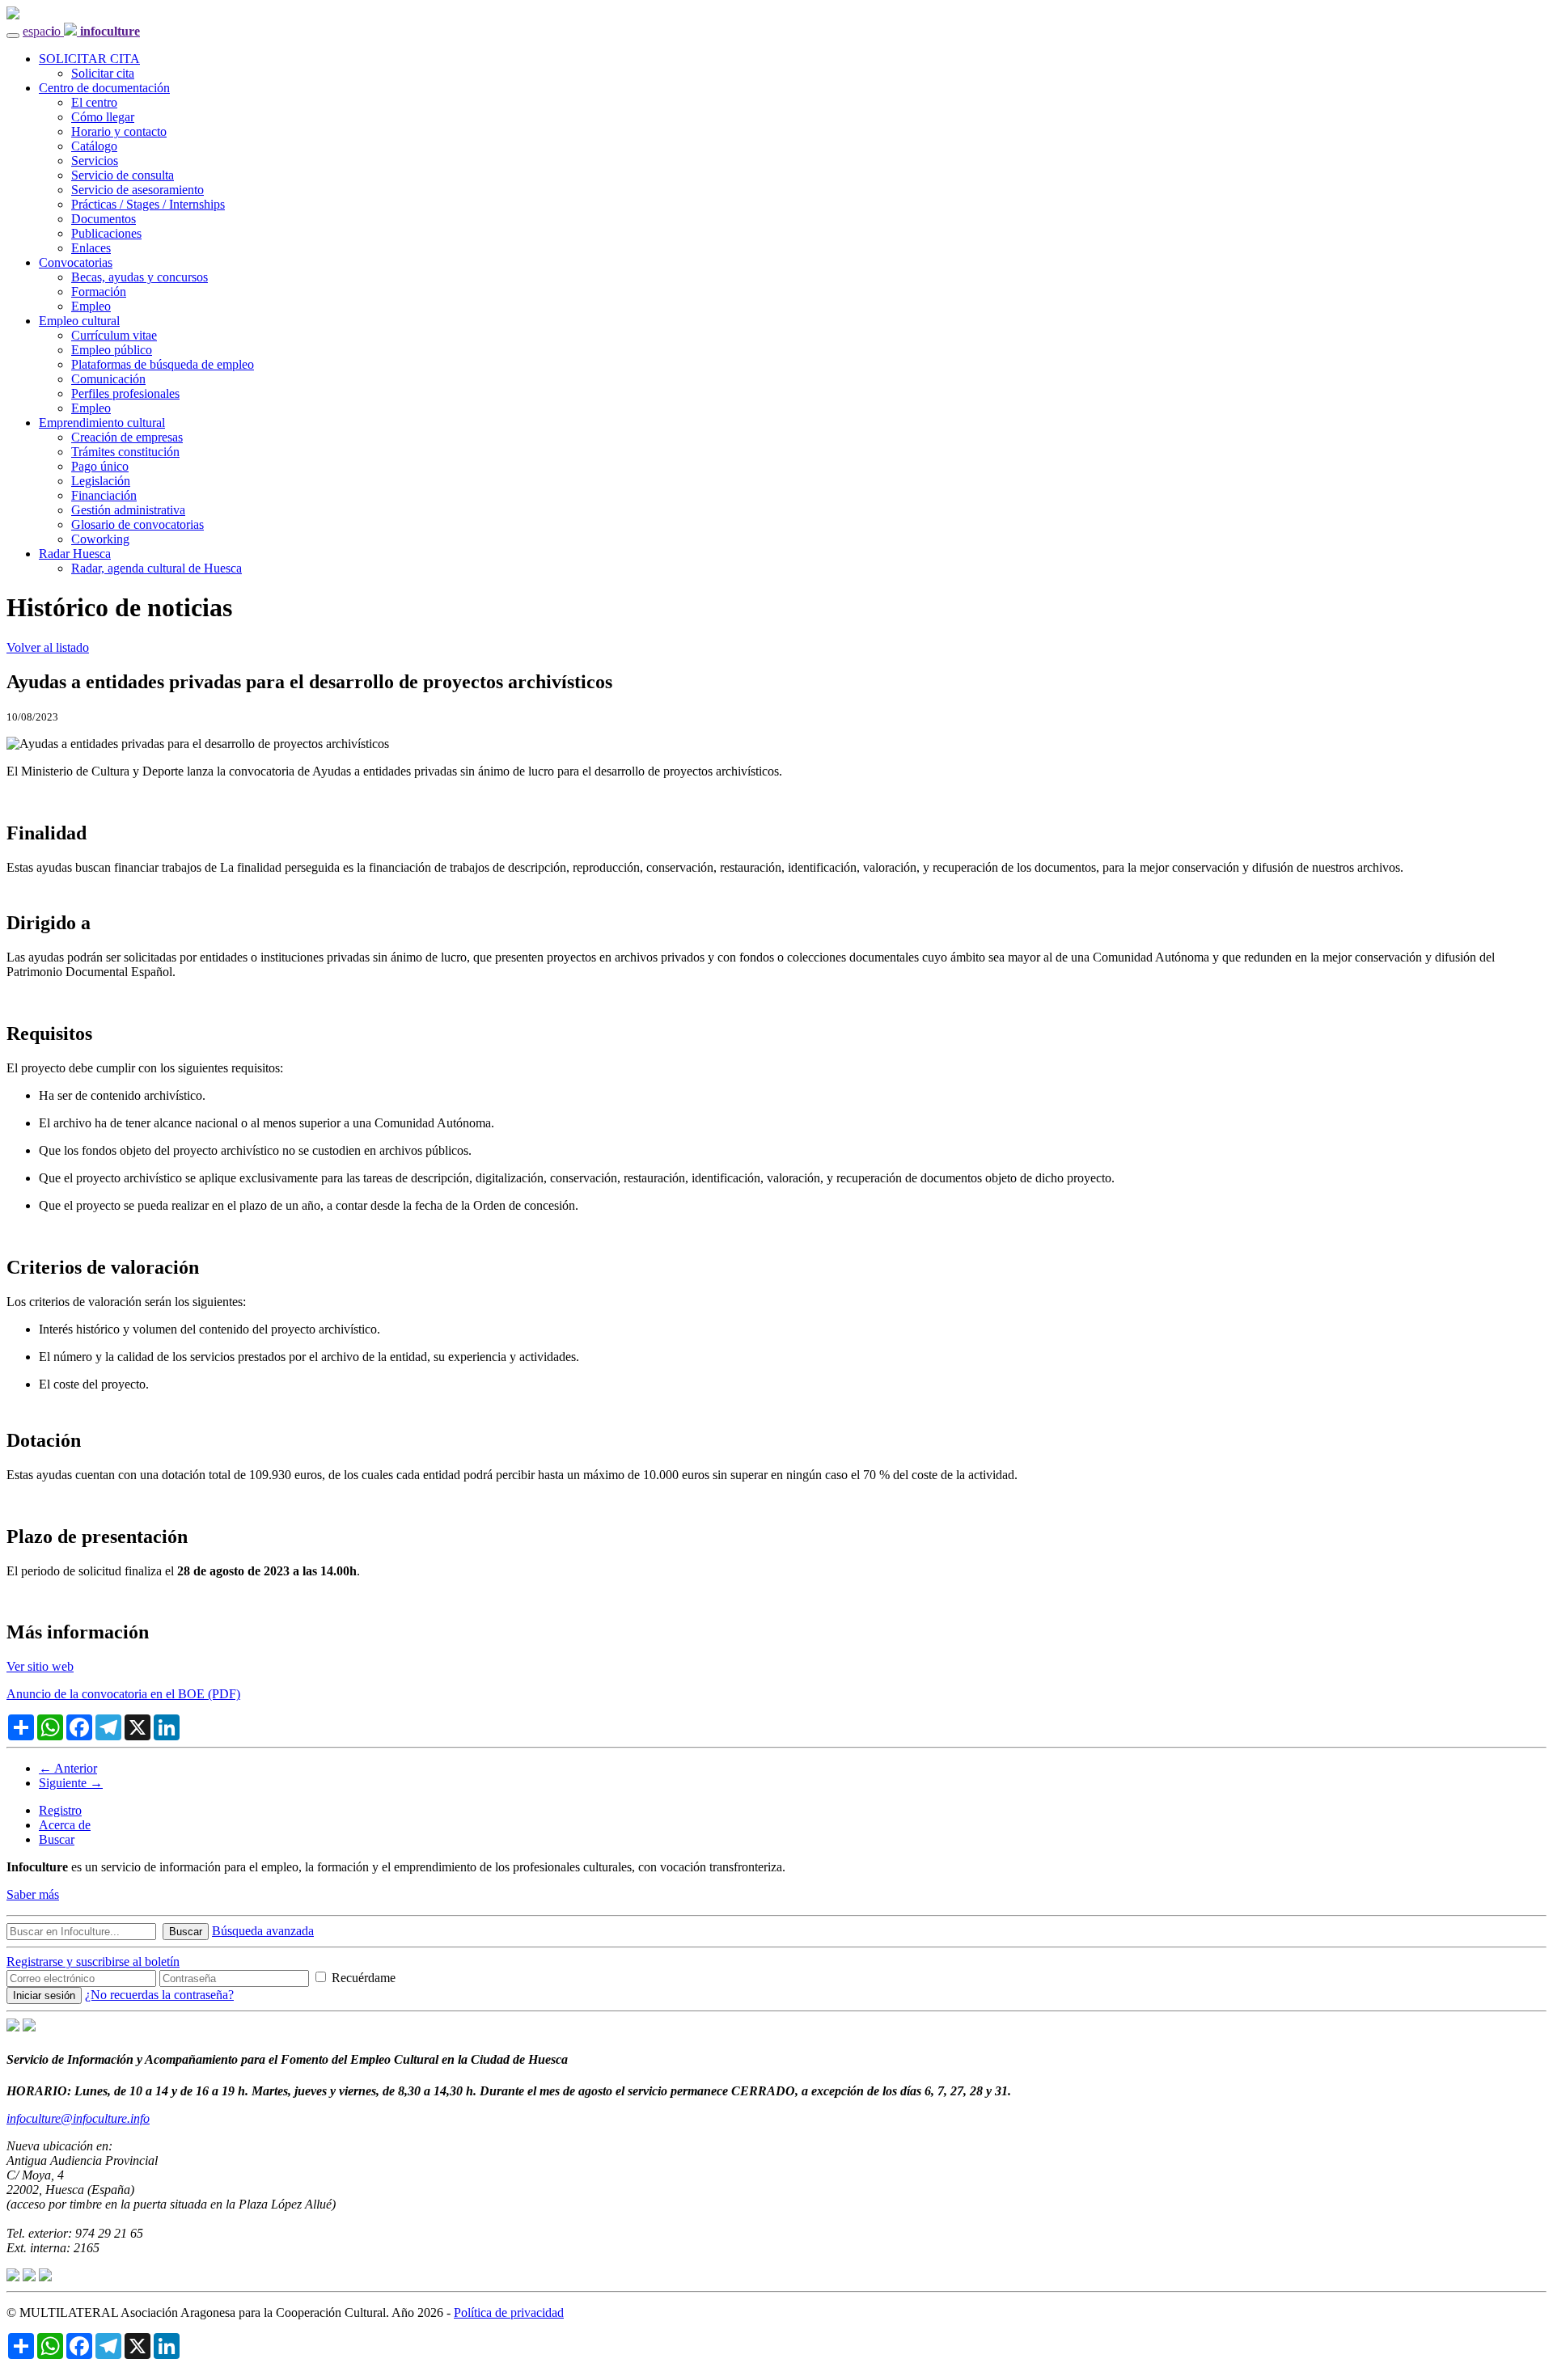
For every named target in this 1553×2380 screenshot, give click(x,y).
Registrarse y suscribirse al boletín (93, 1961)
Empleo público (112, 350)
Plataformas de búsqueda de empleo (163, 364)
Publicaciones (106, 233)
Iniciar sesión (44, 1995)
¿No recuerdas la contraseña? (159, 1995)
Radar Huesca (75, 554)
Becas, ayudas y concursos (140, 277)
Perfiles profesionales (125, 393)
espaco (81, 31)
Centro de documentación (104, 88)
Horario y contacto (119, 131)
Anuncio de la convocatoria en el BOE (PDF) (123, 1694)
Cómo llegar (103, 117)
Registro (60, 1810)
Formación (99, 292)
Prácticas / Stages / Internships (148, 204)
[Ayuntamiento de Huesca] (29, 2027)
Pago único (100, 466)
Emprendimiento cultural (102, 423)
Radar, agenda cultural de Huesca (157, 568)
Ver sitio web (40, 1666)
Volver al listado (48, 647)
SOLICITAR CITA (89, 59)
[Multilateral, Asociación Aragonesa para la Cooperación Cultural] (13, 2027)
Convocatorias (76, 262)
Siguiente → (71, 1783)
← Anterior (68, 1768)
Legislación (101, 481)
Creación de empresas (127, 437)
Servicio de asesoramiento (138, 190)
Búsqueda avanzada (263, 1931)
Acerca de (65, 1825)
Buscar (57, 1839)
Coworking (100, 539)
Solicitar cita (103, 73)
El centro (94, 102)
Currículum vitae (114, 335)
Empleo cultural (79, 321)
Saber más (33, 1894)
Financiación (104, 495)
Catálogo (94, 146)
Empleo (91, 306)
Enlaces (91, 248)
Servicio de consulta (123, 175)
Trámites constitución (125, 452)
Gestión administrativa (128, 510)
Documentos (104, 219)
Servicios (95, 161)
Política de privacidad (509, 2312)
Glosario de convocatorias (138, 524)
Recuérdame (362, 1978)
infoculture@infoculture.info (78, 2118)
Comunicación (108, 379)
